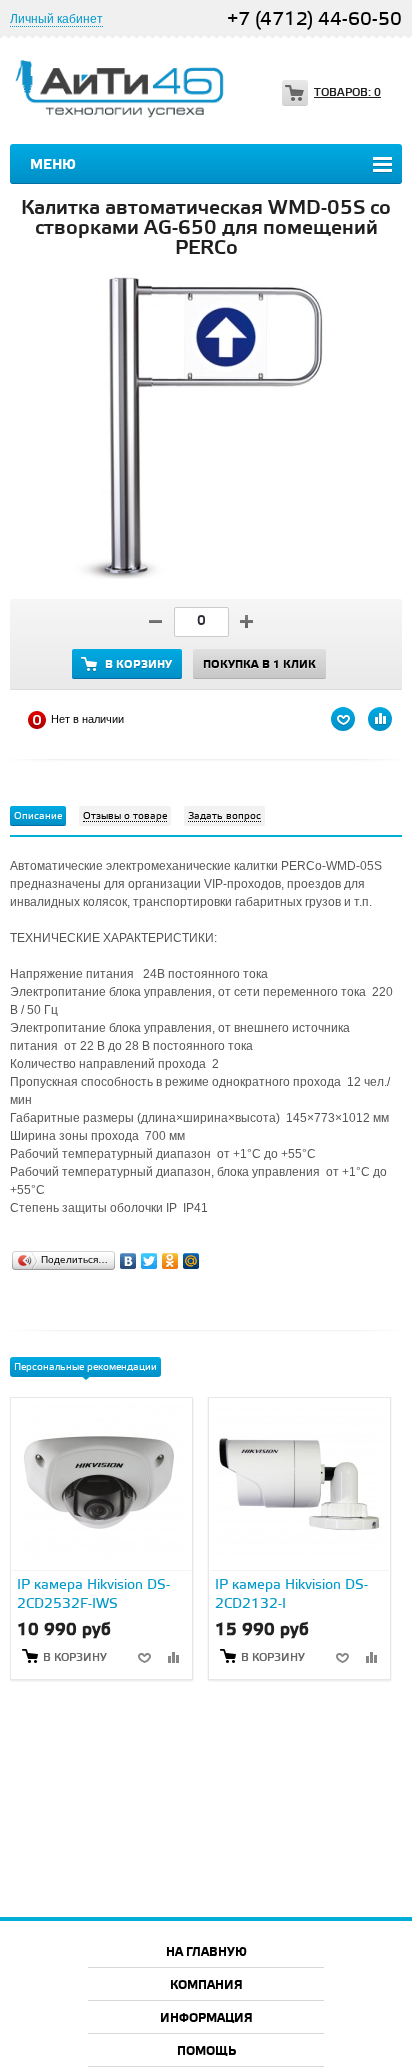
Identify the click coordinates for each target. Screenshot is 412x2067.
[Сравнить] (173, 1657)
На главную (206, 1952)
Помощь (206, 2051)
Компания (206, 1985)
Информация (206, 2018)
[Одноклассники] (170, 1256)
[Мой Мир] (191, 1256)
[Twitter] (149, 1256)
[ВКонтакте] (128, 1256)
